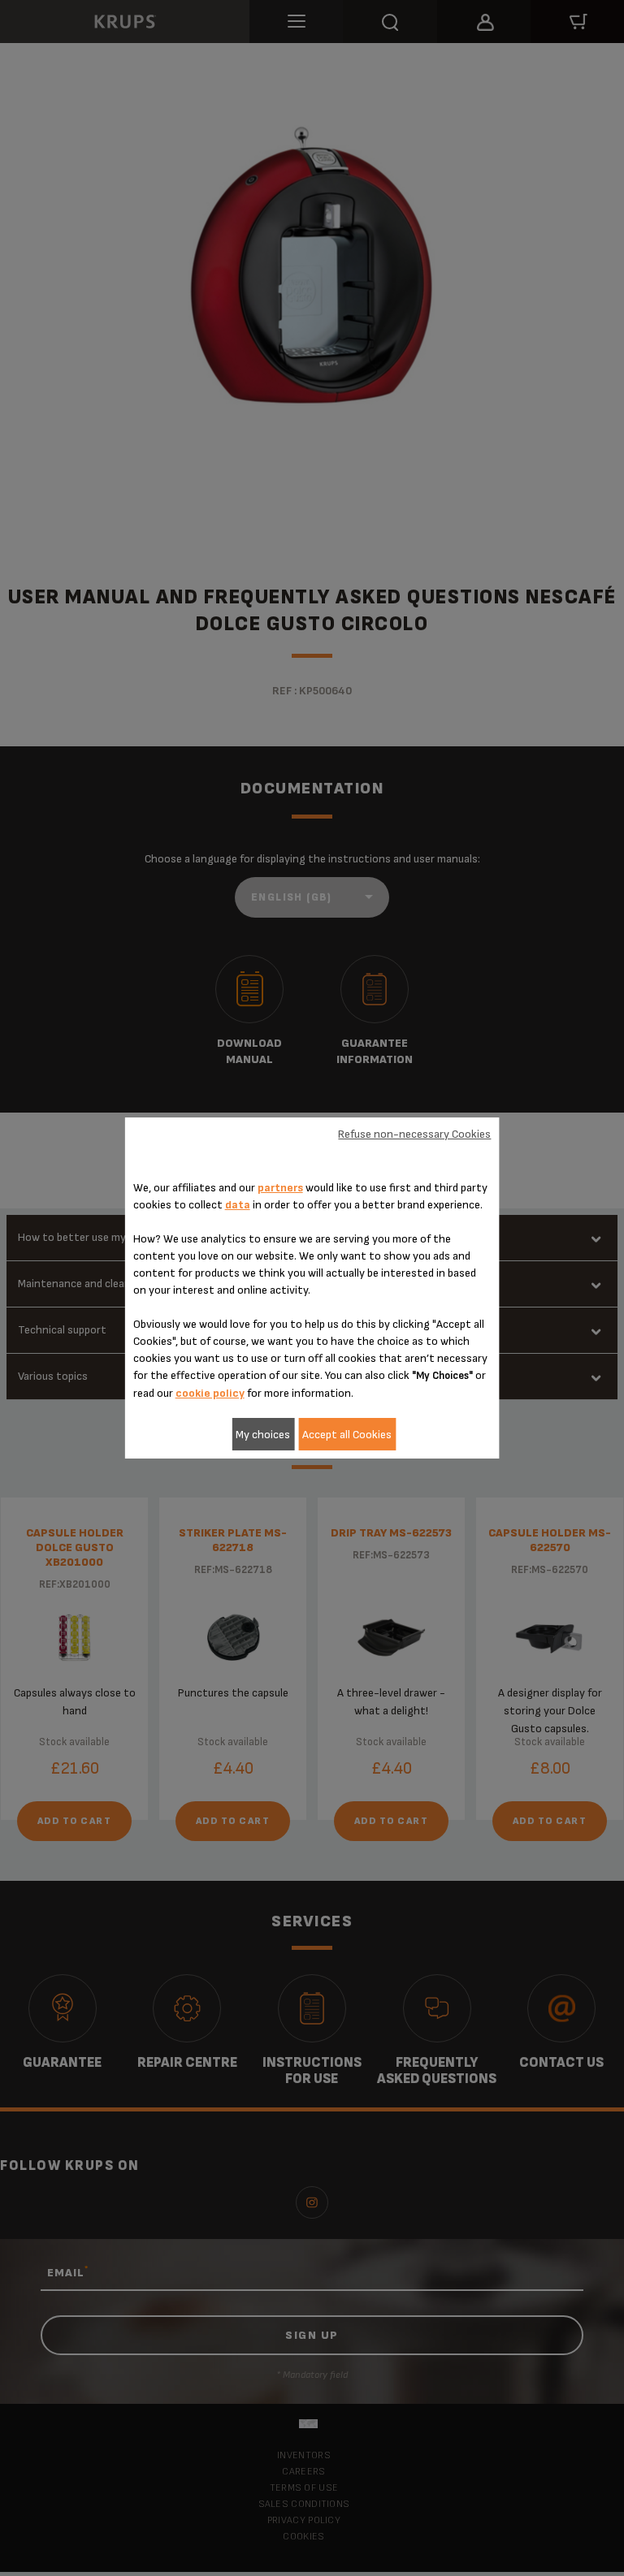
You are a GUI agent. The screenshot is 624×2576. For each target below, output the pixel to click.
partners (280, 1188)
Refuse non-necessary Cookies (414, 1134)
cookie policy (210, 1393)
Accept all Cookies (347, 1435)
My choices (263, 1435)
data (238, 1205)
